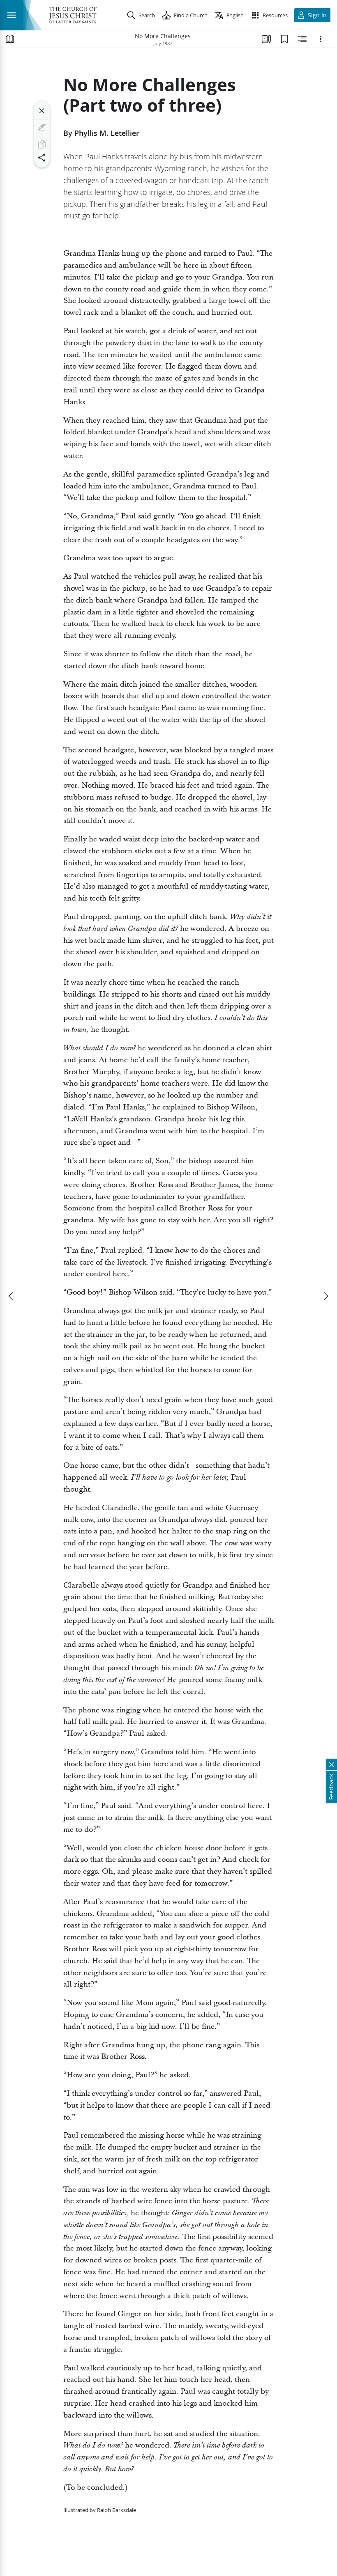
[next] (325, 1296)
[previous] (12, 1296)
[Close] (42, 111)
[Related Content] (302, 39)
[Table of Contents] (10, 39)
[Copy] (42, 144)
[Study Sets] (266, 39)
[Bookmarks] (284, 39)
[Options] (321, 39)
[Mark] (42, 128)
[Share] (42, 158)
